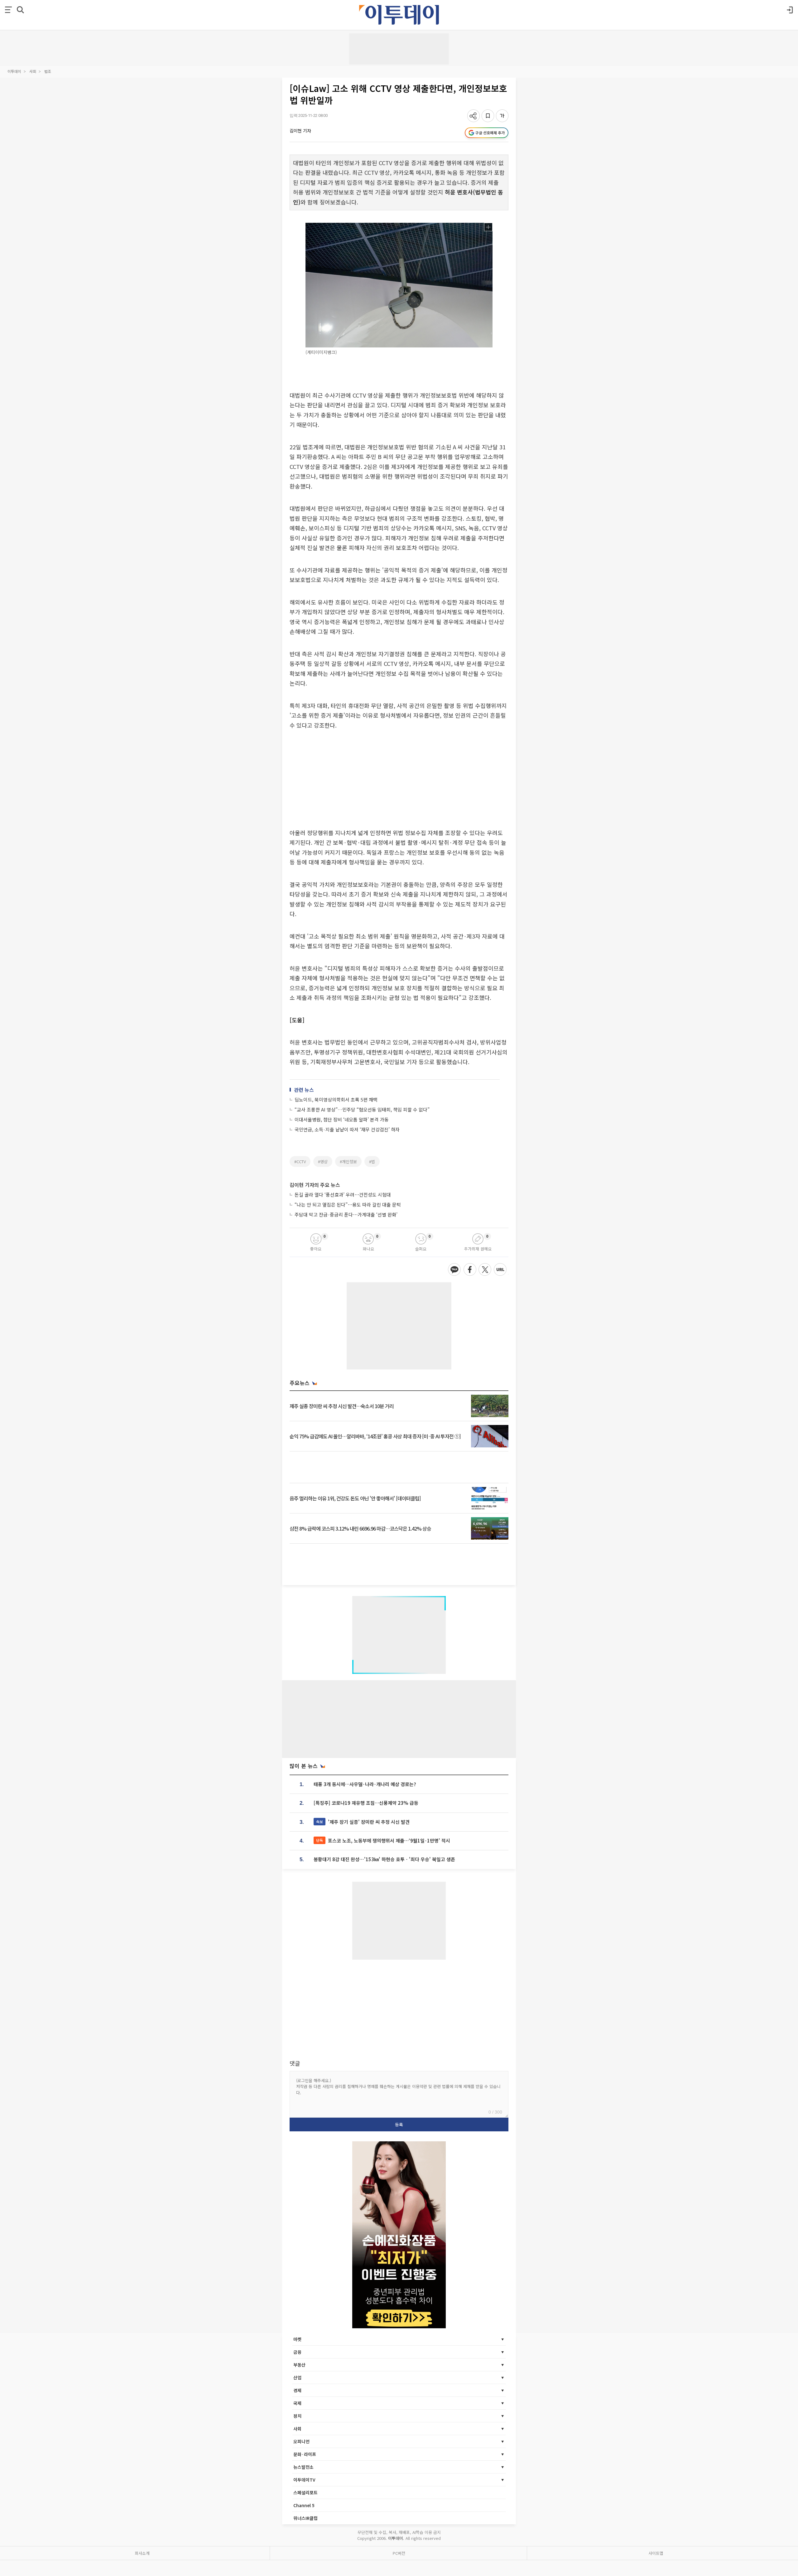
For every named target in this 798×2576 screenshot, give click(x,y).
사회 (33, 71)
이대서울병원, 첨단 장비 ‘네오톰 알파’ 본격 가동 (342, 1119)
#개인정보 (348, 1161)
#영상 (323, 1161)
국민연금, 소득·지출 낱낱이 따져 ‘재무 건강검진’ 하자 (347, 1129)
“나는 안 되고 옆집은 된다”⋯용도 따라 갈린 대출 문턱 (348, 1204)
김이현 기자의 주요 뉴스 (315, 1185)
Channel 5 (304, 2505)
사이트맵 (656, 2553)
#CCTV (300, 1161)
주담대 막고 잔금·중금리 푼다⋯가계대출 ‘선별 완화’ (346, 1214)
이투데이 (14, 71)
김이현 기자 (300, 131)
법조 (48, 71)
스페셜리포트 (305, 2492)
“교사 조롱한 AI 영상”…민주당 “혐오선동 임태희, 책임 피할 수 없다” (362, 1109)
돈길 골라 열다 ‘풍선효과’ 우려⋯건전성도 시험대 (343, 1195)
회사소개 (142, 2553)
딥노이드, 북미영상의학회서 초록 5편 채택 (336, 1099)
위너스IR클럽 (305, 2518)
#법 (372, 1161)
